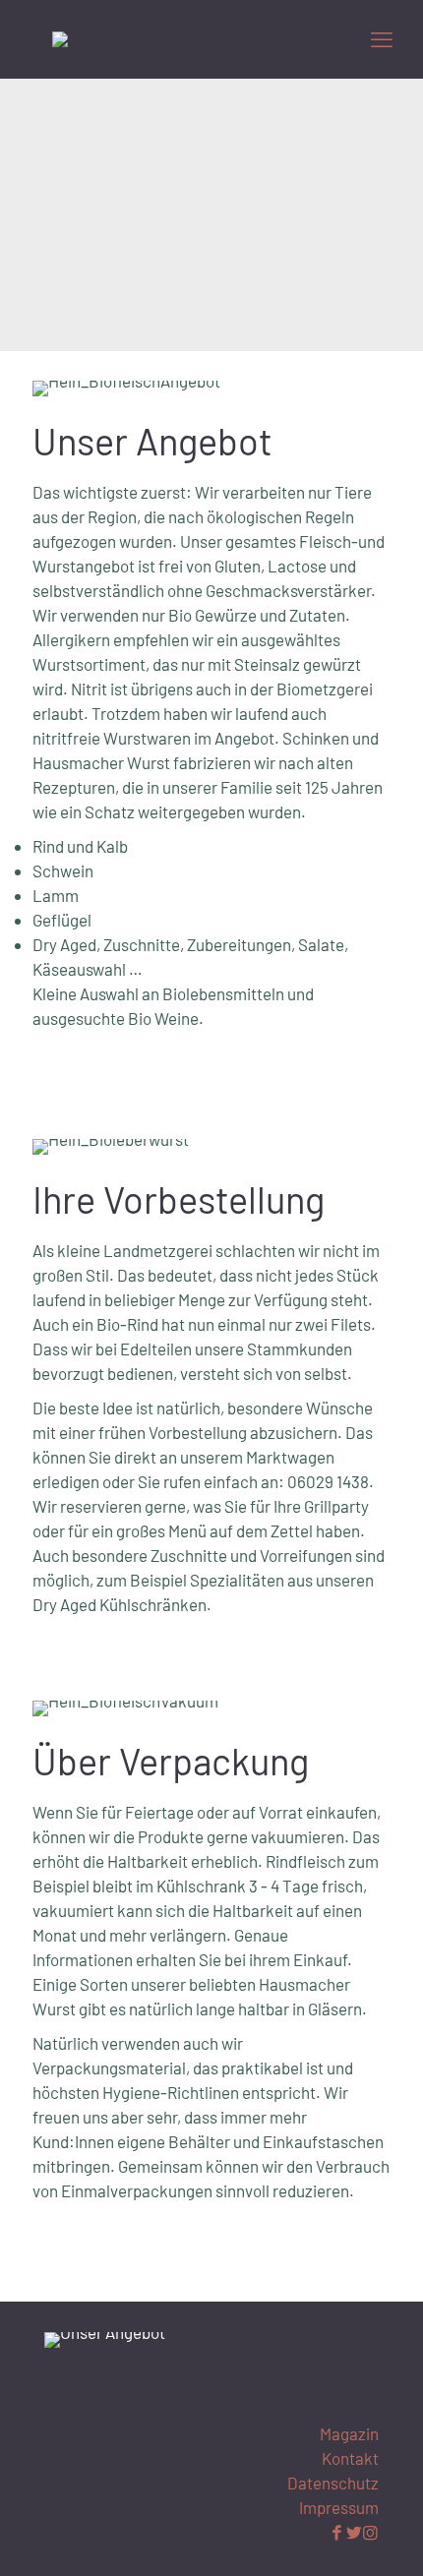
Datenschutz (333, 2483)
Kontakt (350, 2458)
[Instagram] (370, 2533)
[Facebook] (337, 2533)
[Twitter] (354, 2533)
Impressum (339, 2507)
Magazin (349, 2433)
